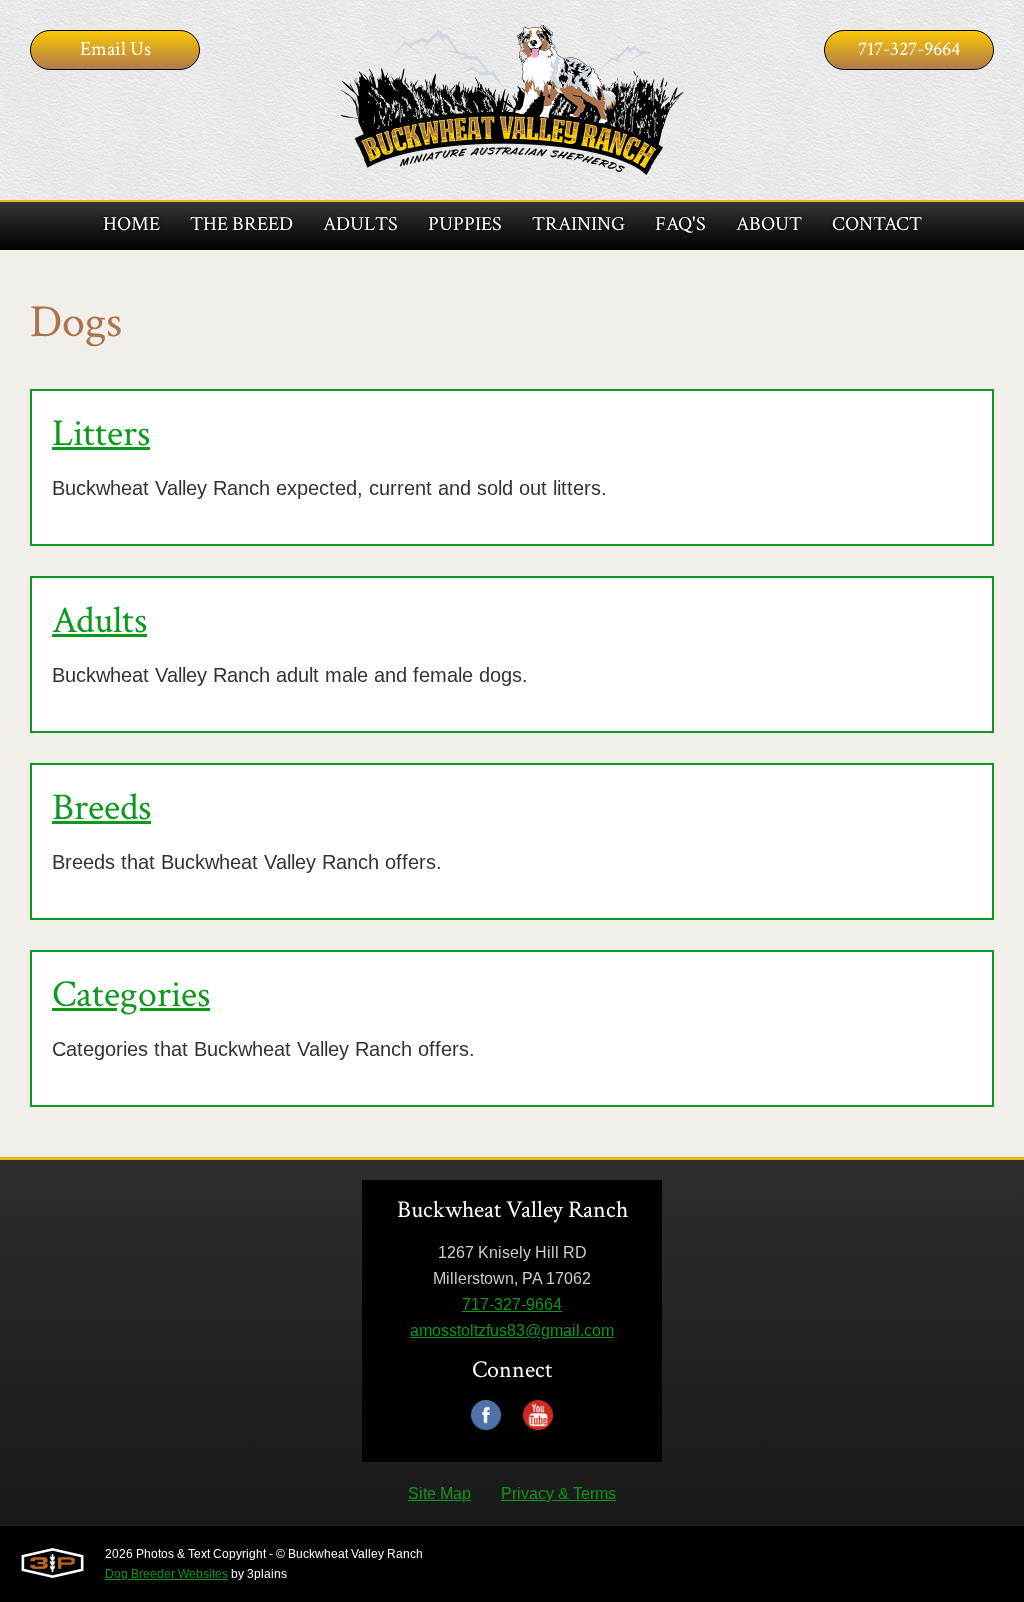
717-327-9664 (909, 49)
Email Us (115, 49)
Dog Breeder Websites (166, 1574)
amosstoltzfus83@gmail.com (512, 1330)
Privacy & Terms (558, 1493)
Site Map (439, 1493)
